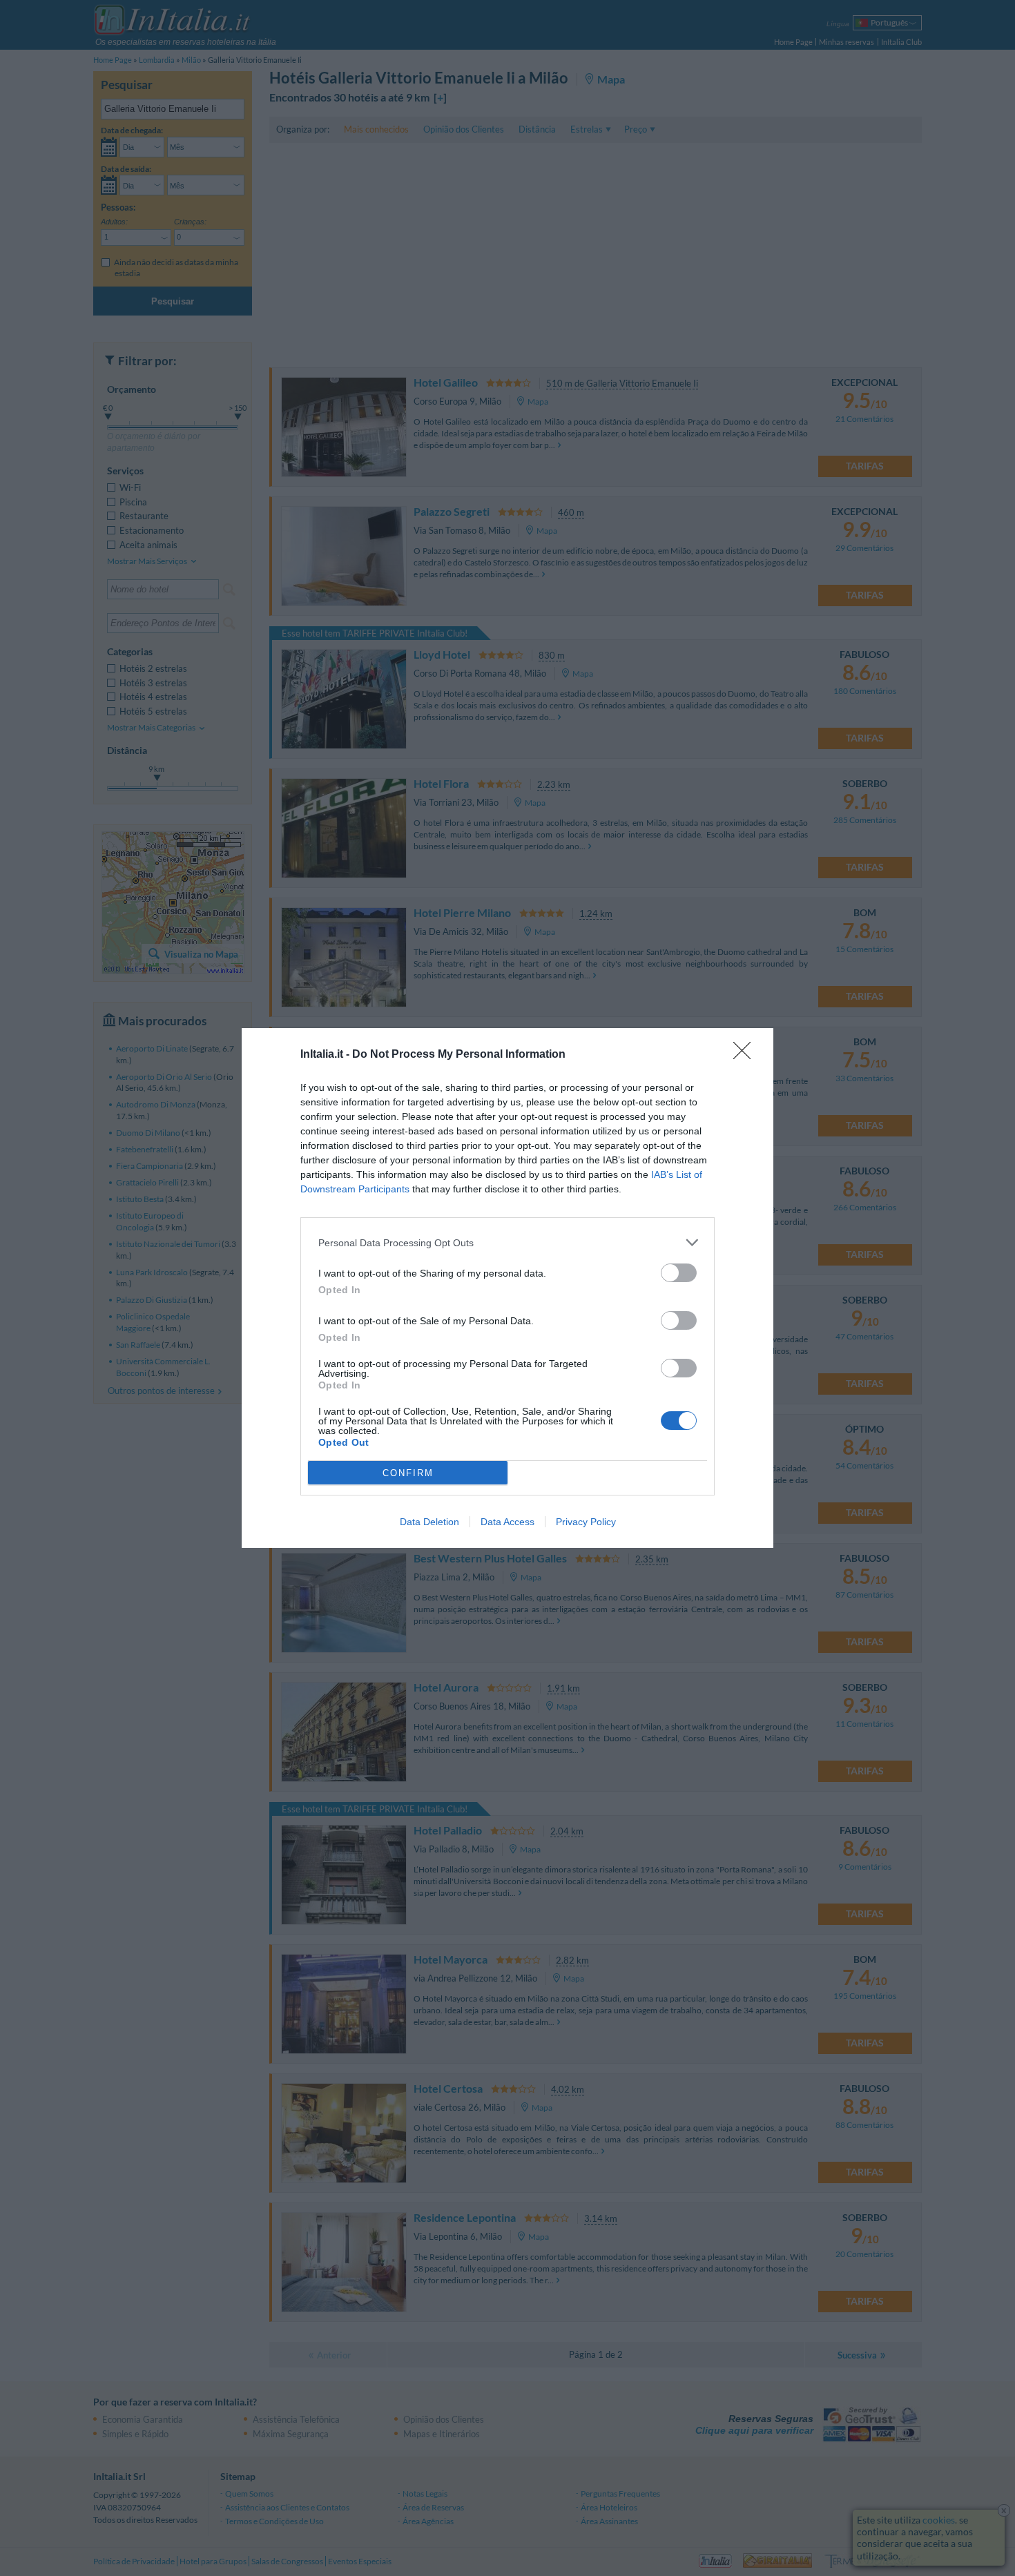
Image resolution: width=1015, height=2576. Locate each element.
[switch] (679, 1273)
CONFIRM (408, 1473)
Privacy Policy (586, 1522)
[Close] (746, 1055)
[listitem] (507, 1242)
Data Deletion (429, 1522)
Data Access (507, 1522)
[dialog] (507, 1288)
